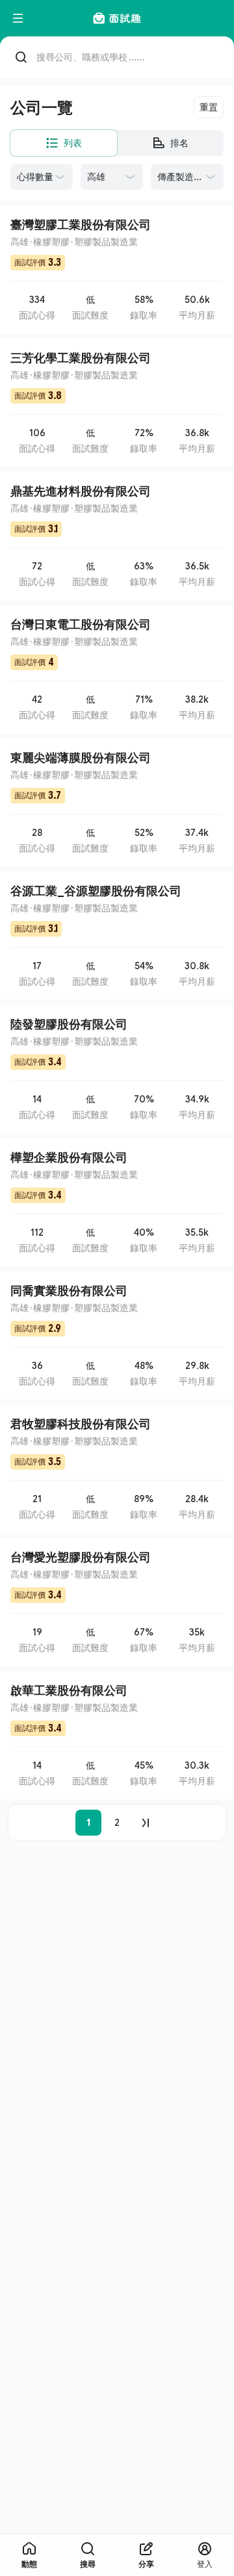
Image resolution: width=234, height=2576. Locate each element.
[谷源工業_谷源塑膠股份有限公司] (117, 936)
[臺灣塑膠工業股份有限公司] (117, 269)
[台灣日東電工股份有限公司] (117, 669)
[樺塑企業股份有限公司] (117, 1202)
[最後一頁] (146, 1823)
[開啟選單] (18, 18)
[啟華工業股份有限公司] (117, 1735)
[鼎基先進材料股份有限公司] (117, 536)
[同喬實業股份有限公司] (117, 1335)
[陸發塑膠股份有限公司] (117, 1069)
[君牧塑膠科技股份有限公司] (117, 1469)
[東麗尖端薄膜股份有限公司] (117, 802)
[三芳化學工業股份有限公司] (117, 403)
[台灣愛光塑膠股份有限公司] (117, 1602)
